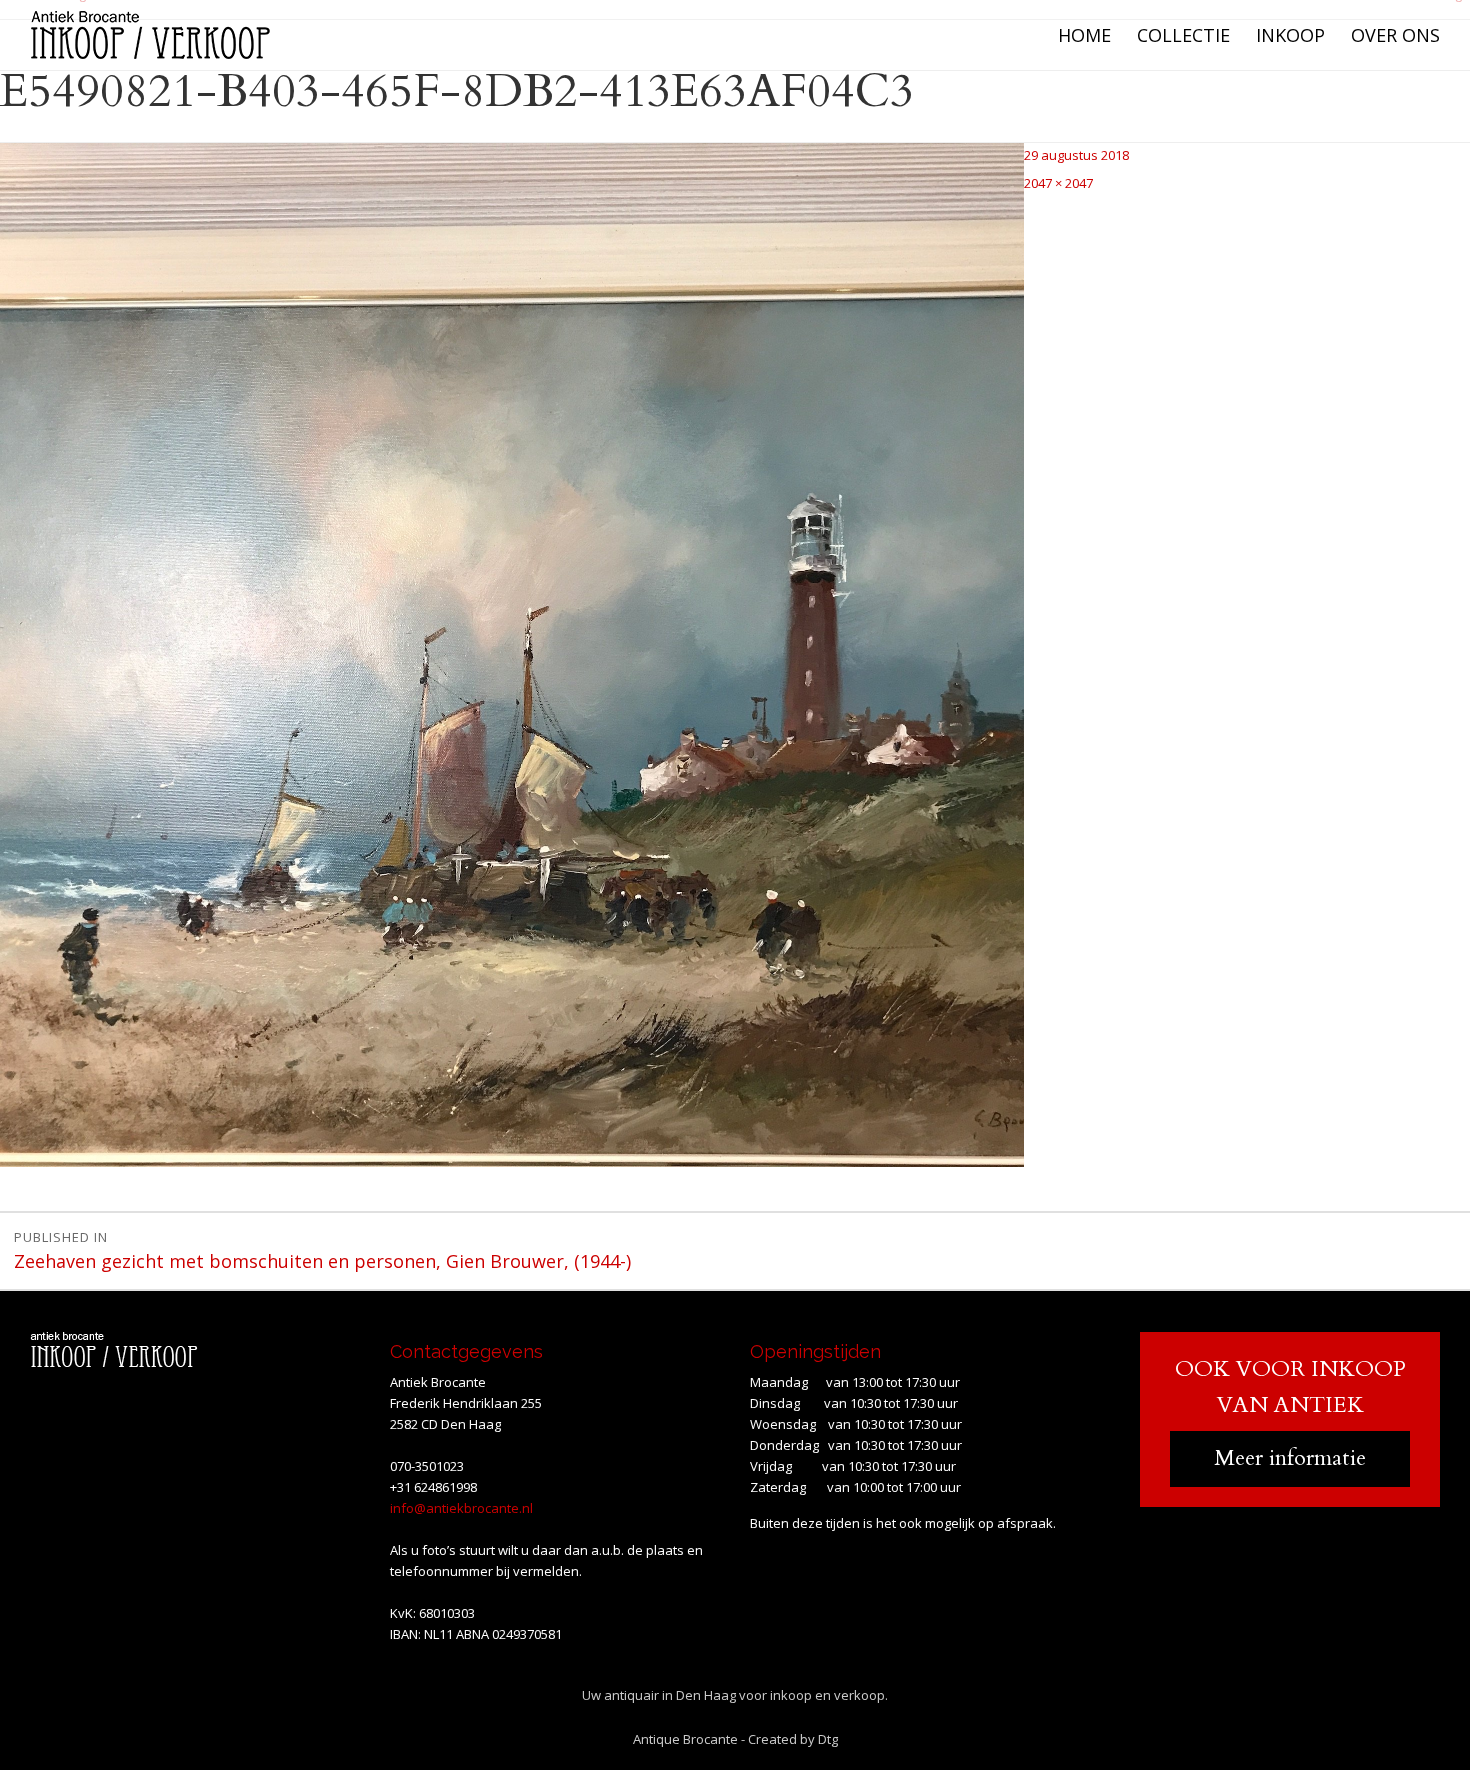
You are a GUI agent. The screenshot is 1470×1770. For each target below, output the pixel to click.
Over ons (1395, 35)
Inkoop (1290, 35)
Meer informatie (1290, 1458)
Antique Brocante (685, 1739)
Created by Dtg (793, 1739)
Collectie (1183, 35)
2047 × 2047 (1058, 183)
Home (1084, 35)
